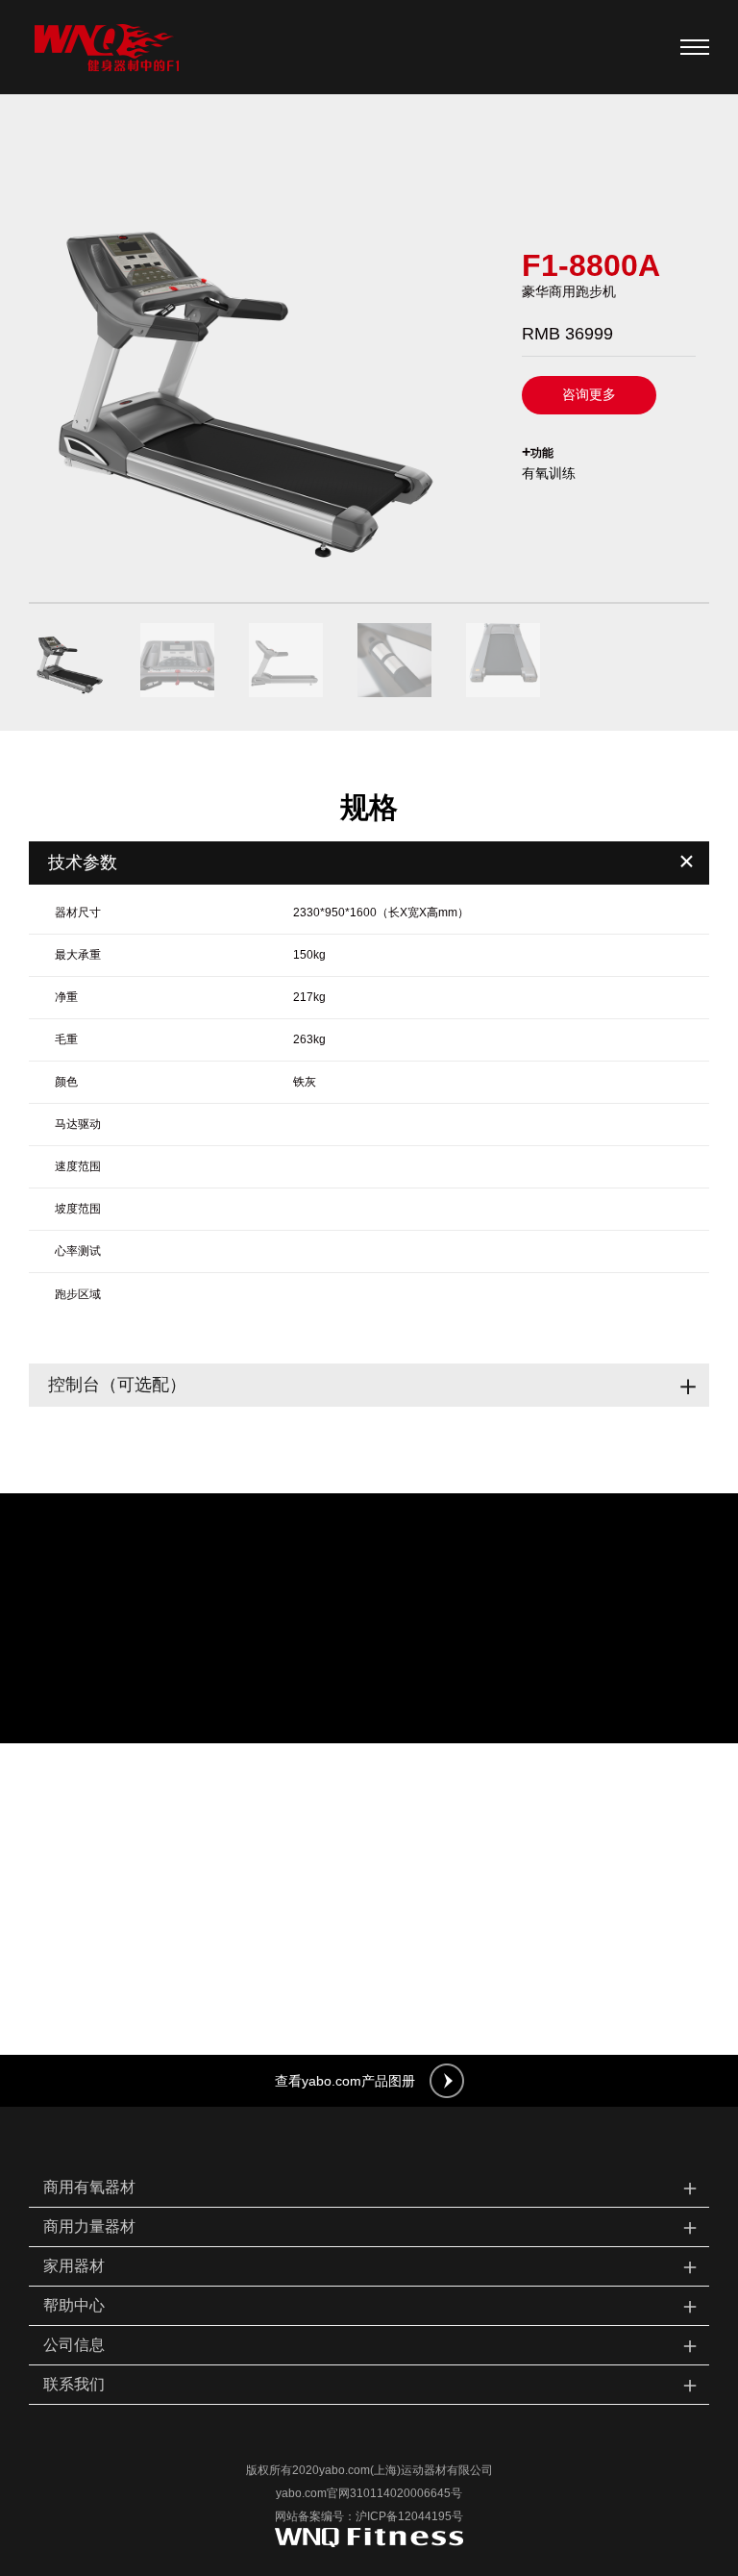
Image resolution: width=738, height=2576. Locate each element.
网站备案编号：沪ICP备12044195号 (369, 2516)
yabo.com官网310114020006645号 (369, 2493)
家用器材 (372, 2266)
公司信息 (372, 2345)
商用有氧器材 (372, 2187)
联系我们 (372, 2384)
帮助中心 (372, 2305)
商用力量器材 (372, 2226)
